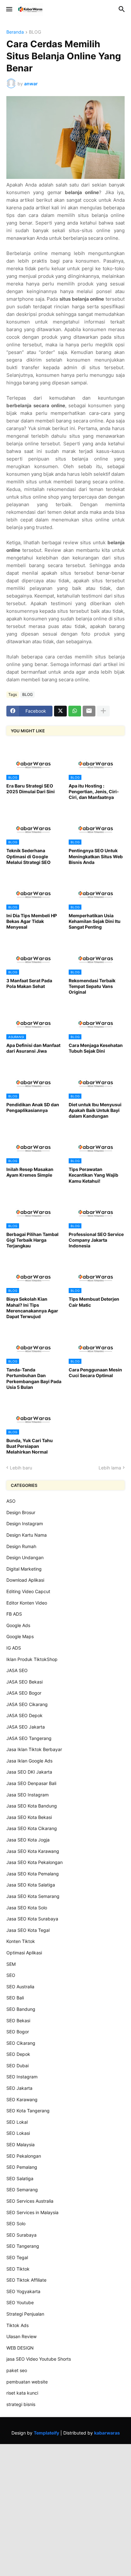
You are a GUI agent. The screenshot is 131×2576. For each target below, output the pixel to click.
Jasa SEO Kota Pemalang (33, 1874)
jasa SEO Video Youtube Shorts (39, 2359)
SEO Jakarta (19, 2088)
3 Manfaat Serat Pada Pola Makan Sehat (29, 983)
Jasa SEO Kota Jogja (28, 1840)
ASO (11, 1501)
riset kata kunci (22, 2393)
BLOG (35, 32)
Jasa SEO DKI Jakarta (29, 1772)
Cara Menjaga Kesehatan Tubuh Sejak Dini (96, 1048)
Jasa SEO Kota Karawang (33, 1851)
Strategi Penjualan (25, 2314)
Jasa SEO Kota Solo (27, 1908)
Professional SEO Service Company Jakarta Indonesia (96, 1240)
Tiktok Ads (17, 2325)
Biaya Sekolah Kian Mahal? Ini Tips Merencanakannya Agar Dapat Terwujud (32, 1308)
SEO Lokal (17, 2122)
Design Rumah (21, 1546)
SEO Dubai (17, 2066)
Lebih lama (110, 1468)
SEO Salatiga (20, 2178)
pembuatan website (27, 2382)
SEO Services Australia (30, 2201)
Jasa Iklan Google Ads (29, 1761)
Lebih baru (21, 1468)
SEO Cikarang (21, 2043)
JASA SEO (17, 1670)
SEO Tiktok (18, 2269)
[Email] (89, 711)
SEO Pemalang (22, 2167)
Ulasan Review (21, 2336)
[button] (9, 10)
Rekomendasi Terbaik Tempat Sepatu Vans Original (92, 986)
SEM (11, 1964)
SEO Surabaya (21, 2235)
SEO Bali (15, 1998)
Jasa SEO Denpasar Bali (31, 1783)
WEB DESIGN (20, 2348)
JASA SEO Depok (24, 1715)
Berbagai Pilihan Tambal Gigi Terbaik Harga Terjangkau (32, 1240)
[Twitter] (60, 711)
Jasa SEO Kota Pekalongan (34, 1862)
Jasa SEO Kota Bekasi (29, 1817)
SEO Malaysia (21, 2144)
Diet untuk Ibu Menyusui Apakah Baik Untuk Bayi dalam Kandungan (95, 1110)
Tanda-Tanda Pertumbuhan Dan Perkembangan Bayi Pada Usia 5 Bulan (34, 1378)
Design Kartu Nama (27, 1535)
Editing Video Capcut (28, 1591)
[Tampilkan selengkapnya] (103, 711)
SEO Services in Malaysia (32, 2212)
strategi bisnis (21, 2404)
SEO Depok (18, 2054)
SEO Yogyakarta (23, 2291)
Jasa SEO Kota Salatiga (31, 1885)
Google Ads (18, 1625)
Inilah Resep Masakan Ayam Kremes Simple (30, 1172)
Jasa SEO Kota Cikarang (32, 1828)
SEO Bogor (18, 2032)
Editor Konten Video (27, 1603)
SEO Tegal (17, 2257)
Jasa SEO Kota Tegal (28, 1930)
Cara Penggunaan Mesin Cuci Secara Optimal (95, 1373)
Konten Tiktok (21, 1941)
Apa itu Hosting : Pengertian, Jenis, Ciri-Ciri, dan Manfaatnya (94, 791)
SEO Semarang (22, 2190)
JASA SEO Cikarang (27, 1704)
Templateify (46, 2433)
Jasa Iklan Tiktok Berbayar (34, 1749)
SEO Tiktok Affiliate (26, 2280)
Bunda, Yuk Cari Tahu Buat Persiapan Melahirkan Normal (30, 1446)
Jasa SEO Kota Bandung (32, 1806)
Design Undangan (25, 1557)
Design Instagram (25, 1523)
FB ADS (14, 1614)
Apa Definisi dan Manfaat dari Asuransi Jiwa (33, 1048)
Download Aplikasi (25, 1580)
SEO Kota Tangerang (28, 2111)
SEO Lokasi (18, 2133)
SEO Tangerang (23, 2246)
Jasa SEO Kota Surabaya (32, 1919)
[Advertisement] (65, 2509)
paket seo (17, 2370)
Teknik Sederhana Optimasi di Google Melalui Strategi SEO (28, 856)
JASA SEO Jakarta (26, 1727)
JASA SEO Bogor (24, 1693)
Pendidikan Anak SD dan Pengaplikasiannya (33, 1107)
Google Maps (20, 1636)
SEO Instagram (22, 2077)
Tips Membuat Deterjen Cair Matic (94, 1302)
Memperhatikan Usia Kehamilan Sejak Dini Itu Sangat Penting (95, 921)
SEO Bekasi (18, 2020)
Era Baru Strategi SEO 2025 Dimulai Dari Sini (31, 789)
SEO (11, 1975)
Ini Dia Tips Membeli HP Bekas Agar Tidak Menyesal (32, 921)
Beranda (15, 32)
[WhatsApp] (75, 711)
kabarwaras (107, 2433)
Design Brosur (21, 1512)
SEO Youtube (20, 2302)
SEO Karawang (22, 2099)
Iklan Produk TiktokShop (32, 1659)
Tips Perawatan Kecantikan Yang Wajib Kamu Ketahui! (93, 1175)
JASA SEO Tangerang (29, 1738)
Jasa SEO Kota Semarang (33, 1896)
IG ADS (14, 1648)
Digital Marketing (24, 1569)
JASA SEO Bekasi (24, 1682)
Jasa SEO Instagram (28, 1795)
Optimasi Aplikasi (24, 1953)
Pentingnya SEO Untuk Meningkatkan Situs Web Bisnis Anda (96, 856)
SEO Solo (16, 2223)
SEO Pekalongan (24, 2156)
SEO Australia (20, 1987)
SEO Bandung (21, 2009)
